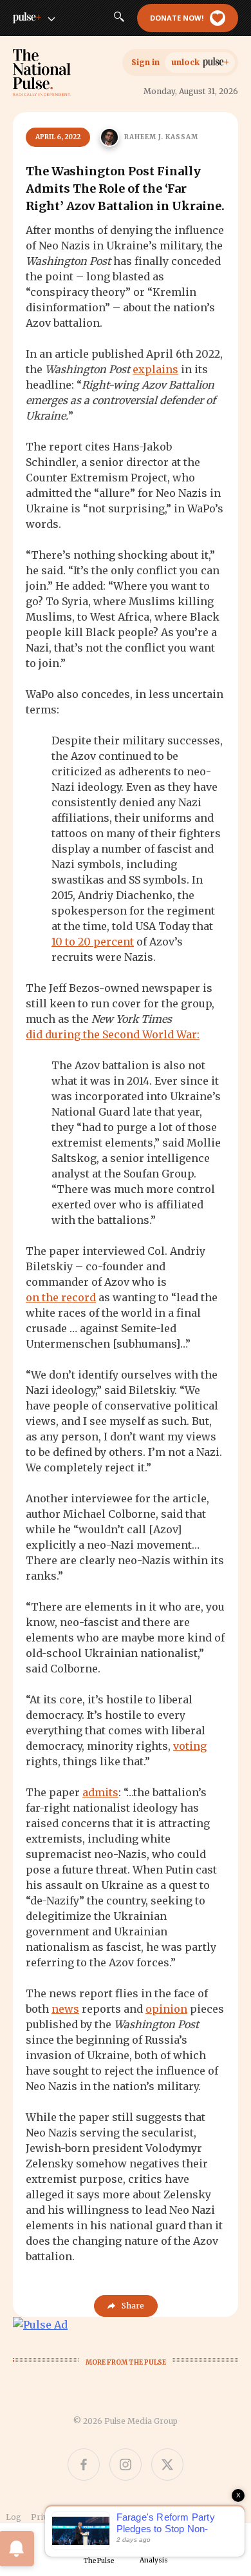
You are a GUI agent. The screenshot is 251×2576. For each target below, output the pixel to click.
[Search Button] (119, 18)
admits (100, 1792)
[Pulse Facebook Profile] (84, 2465)
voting (190, 1746)
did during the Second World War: (113, 1034)
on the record (61, 1297)
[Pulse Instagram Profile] (126, 2465)
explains (155, 369)
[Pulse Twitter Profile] (167, 2465)
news (65, 2009)
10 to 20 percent (93, 942)
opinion (166, 2009)
